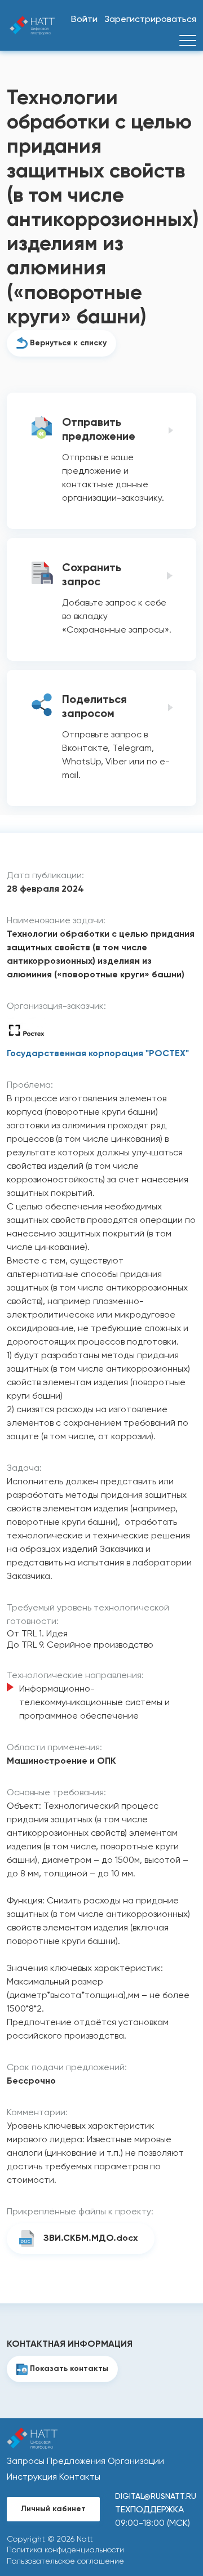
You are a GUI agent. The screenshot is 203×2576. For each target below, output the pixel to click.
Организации (136, 2462)
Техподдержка (149, 2510)
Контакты (80, 2477)
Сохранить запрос (92, 575)
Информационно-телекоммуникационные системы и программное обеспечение (94, 1703)
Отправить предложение (99, 430)
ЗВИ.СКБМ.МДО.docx (91, 2239)
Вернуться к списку (68, 343)
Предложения (76, 2462)
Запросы (26, 2462)
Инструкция (32, 2477)
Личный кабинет (53, 2509)
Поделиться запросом (94, 707)
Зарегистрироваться (150, 20)
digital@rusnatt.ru (156, 2497)
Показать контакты (69, 2369)
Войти (84, 20)
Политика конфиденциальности (65, 2550)
